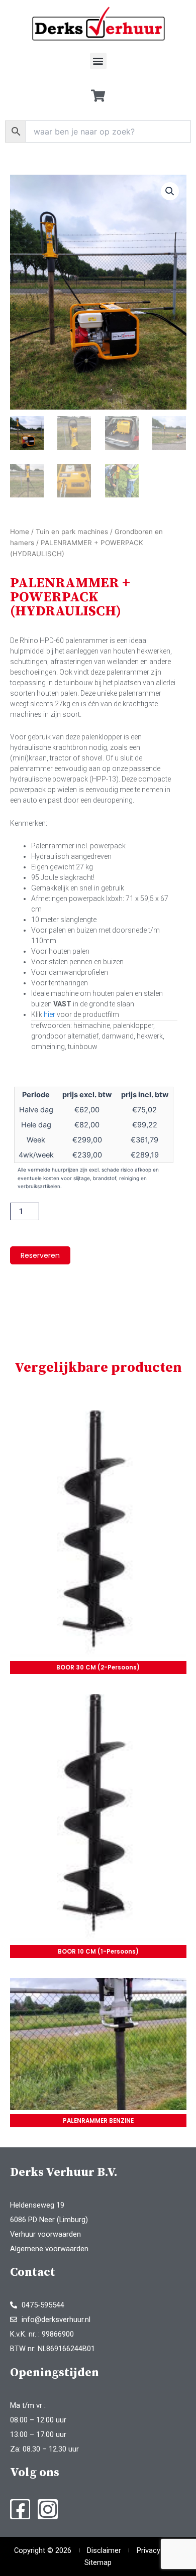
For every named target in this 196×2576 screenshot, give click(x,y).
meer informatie (98, 1536)
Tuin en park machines (72, 532)
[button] (98, 61)
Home (20, 532)
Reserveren (40, 1255)
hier (50, 1014)
